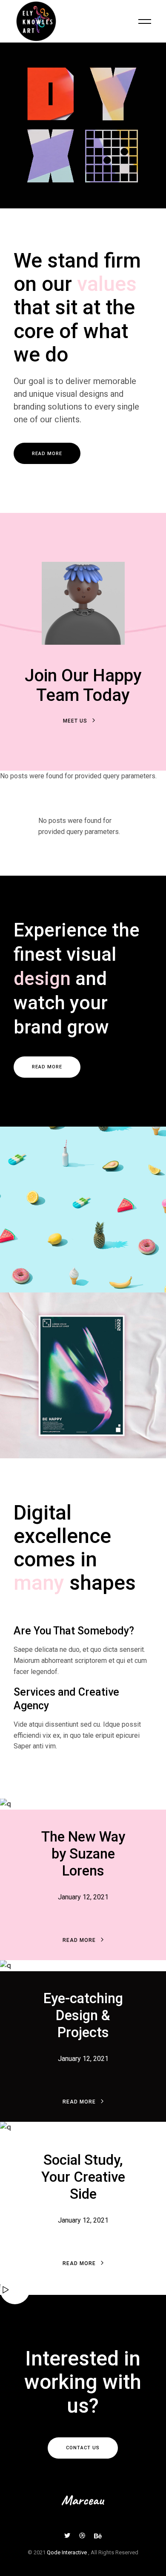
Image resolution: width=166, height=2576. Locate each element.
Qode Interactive (67, 2552)
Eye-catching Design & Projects (83, 2015)
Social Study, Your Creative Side (83, 2177)
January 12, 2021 (83, 1897)
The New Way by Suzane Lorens (83, 1854)
